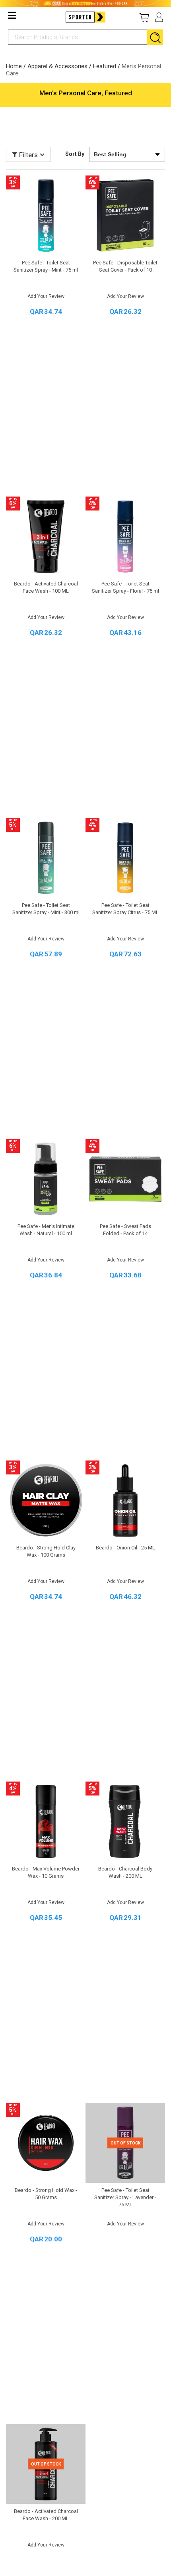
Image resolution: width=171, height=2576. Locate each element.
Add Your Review (46, 296)
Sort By (75, 154)
